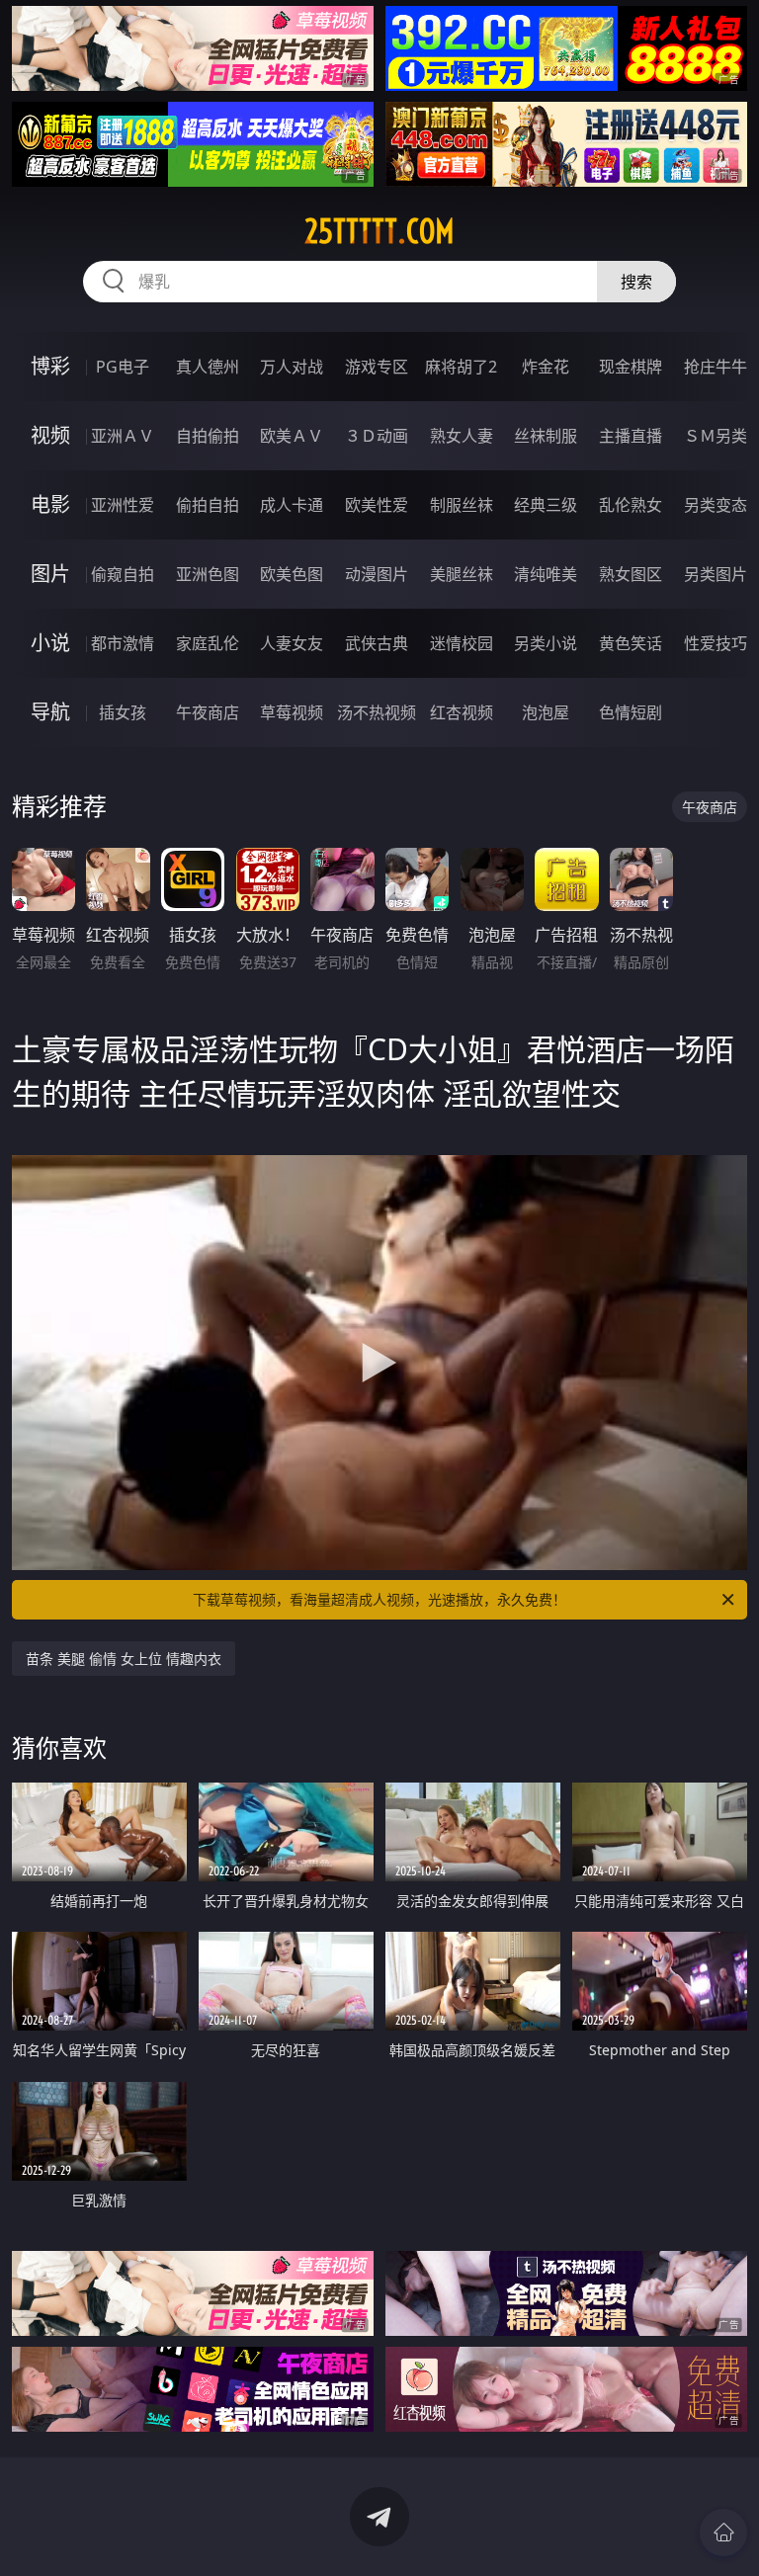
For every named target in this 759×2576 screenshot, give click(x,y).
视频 (50, 435)
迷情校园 (462, 643)
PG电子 (123, 367)
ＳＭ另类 (716, 436)
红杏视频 (462, 712)
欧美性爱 (377, 505)
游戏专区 (377, 367)
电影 (50, 504)
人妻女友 (292, 643)
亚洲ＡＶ (123, 436)
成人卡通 (292, 505)
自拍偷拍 (208, 436)
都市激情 (123, 643)
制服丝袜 (462, 505)
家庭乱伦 (208, 643)
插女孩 (123, 712)
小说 (50, 643)
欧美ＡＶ (292, 436)
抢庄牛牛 (716, 367)
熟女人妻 (462, 436)
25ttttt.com (379, 231)
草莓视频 (292, 712)
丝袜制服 (546, 436)
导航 (50, 712)
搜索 (636, 282)
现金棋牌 (631, 367)
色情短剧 (631, 712)
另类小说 (546, 643)
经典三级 (546, 505)
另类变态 (716, 505)
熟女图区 (631, 574)
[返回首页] (723, 2533)
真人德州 (208, 367)
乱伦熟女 (631, 505)
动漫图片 (377, 574)
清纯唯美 (546, 574)
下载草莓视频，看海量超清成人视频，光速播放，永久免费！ (379, 1599)
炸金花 (546, 367)
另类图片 (716, 574)
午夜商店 (208, 712)
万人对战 (292, 367)
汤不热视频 (377, 712)
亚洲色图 (208, 574)
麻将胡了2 (461, 367)
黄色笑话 (631, 643)
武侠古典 (377, 643)
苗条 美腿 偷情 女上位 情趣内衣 (124, 1659)
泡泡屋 (546, 712)
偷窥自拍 (123, 574)
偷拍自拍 (208, 505)
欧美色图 (292, 574)
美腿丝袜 (462, 574)
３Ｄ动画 (377, 436)
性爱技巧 (716, 643)
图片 (50, 574)
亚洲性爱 (123, 505)
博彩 (50, 366)
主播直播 (631, 436)
